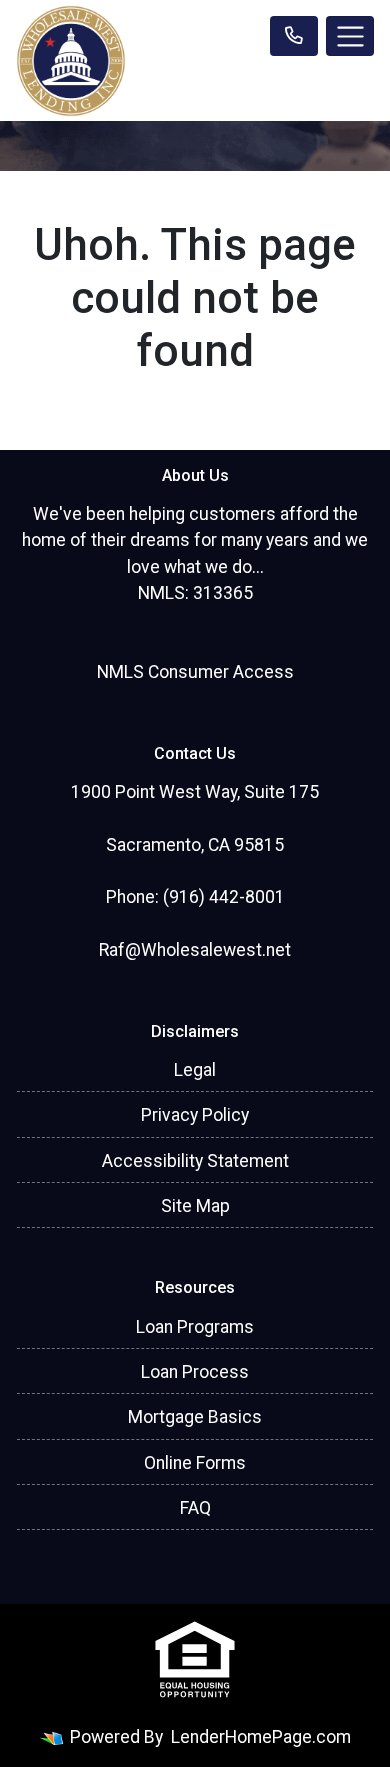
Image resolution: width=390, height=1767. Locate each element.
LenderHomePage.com (261, 1737)
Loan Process (195, 1372)
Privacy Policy (195, 1115)
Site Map (195, 1206)
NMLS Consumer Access (195, 672)
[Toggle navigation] (350, 36)
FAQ (195, 1508)
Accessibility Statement (195, 1161)
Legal (195, 1070)
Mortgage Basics (195, 1417)
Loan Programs (195, 1327)
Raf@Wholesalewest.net (195, 950)
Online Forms (195, 1463)
